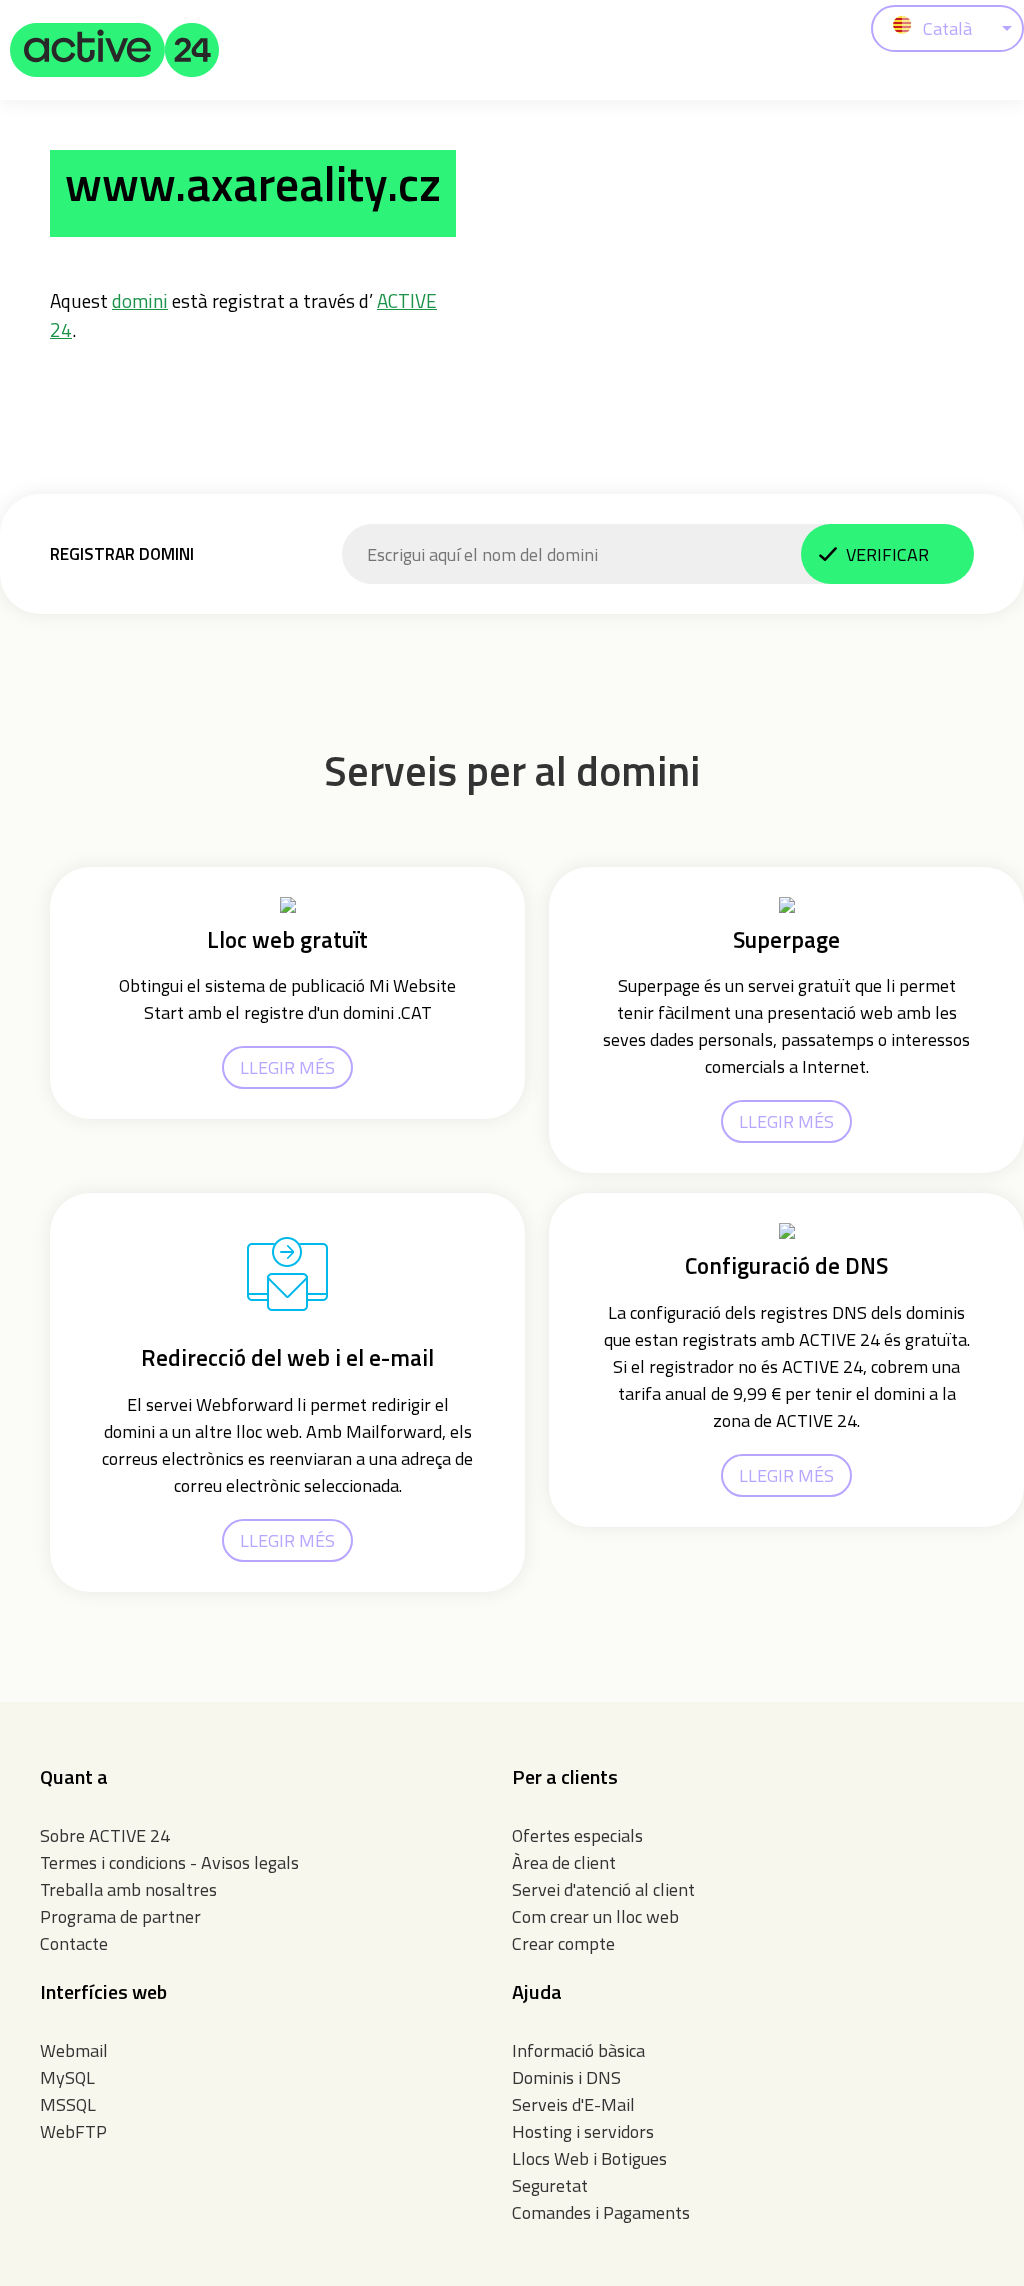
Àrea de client (564, 1862)
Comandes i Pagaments (601, 2212)
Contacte (74, 1943)
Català (947, 28)
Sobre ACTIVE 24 (105, 1835)
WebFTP (73, 2131)
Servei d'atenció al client (603, 1889)
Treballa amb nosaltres (128, 1889)
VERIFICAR (887, 554)
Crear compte (563, 1943)
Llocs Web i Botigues (589, 2158)
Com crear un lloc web (595, 1916)
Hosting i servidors (583, 2131)
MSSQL (68, 2104)
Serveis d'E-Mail (573, 2104)
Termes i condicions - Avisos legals (169, 1862)
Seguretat (550, 2185)
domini (140, 300)
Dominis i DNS (566, 2077)
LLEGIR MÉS (287, 1067)
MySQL (67, 2077)
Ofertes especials (577, 1835)
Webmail (74, 2050)
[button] (115, 50)
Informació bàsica (578, 2050)
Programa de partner (120, 1916)
